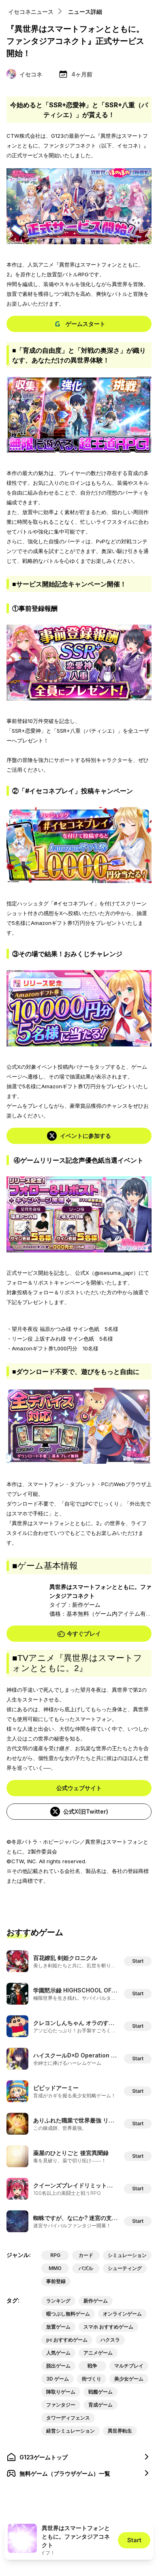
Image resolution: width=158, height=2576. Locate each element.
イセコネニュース (31, 12)
